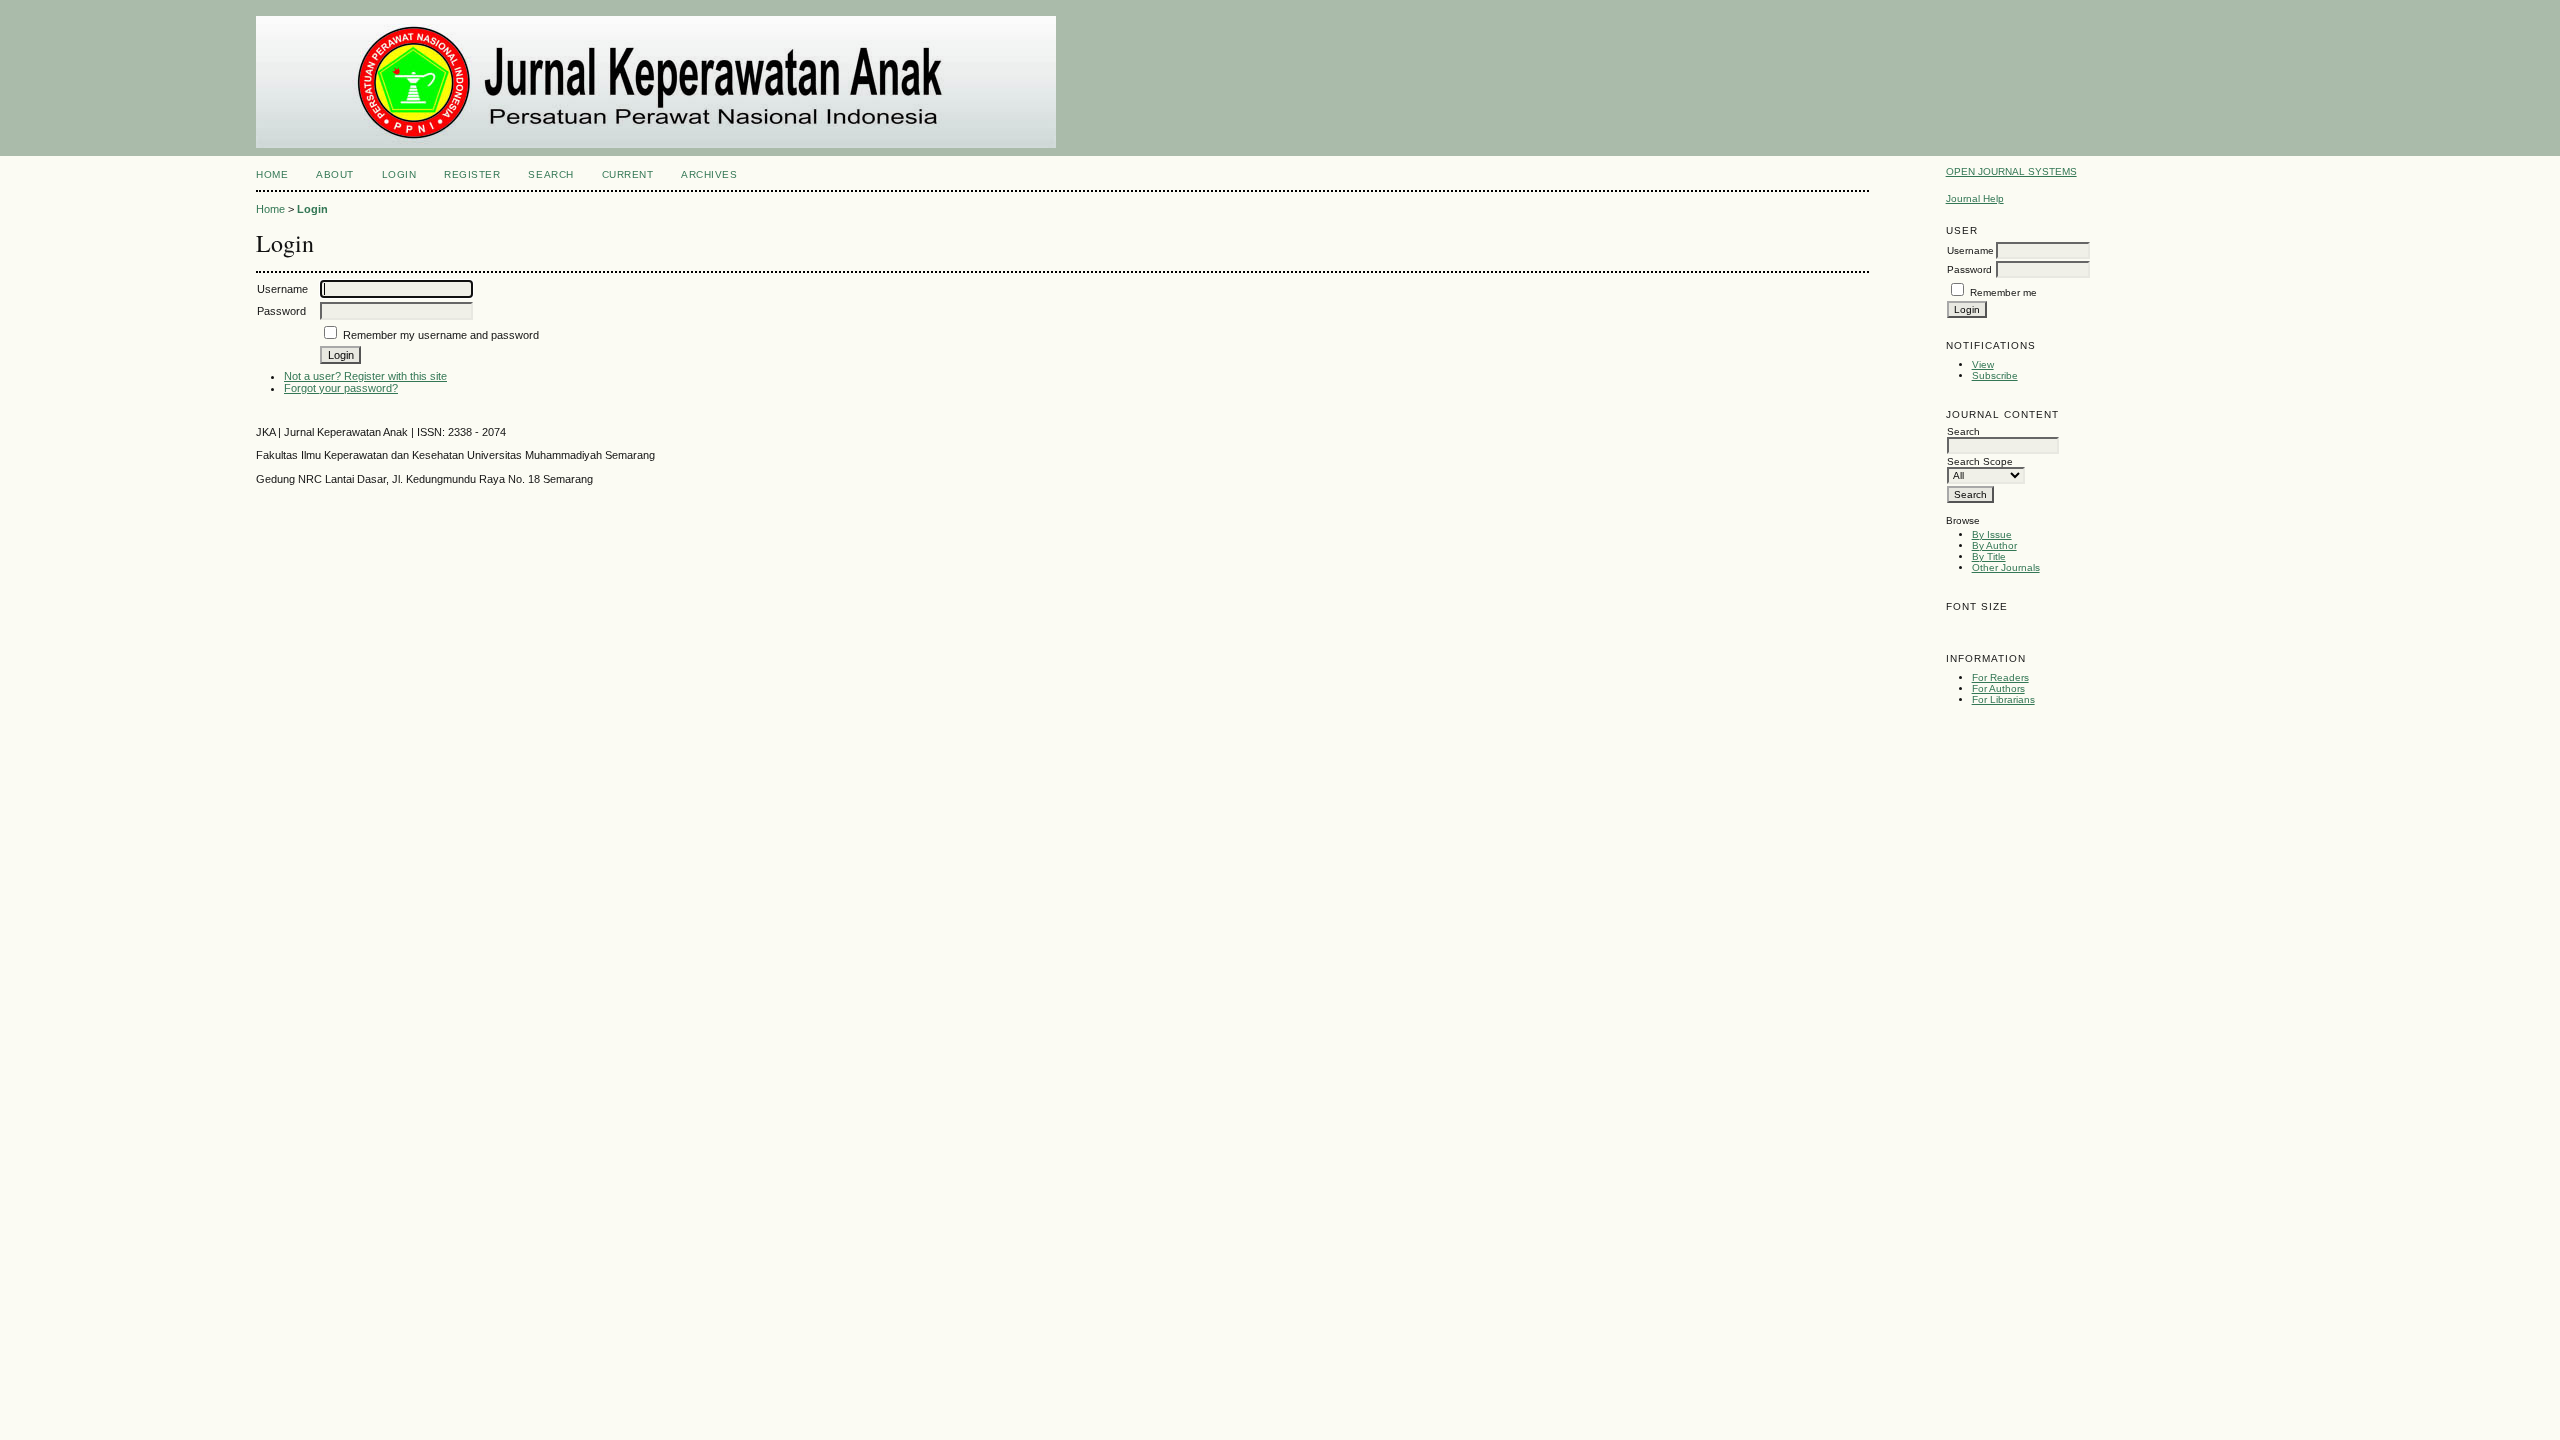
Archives (709, 174)
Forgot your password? (341, 388)
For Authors (1998, 688)
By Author (1994, 545)
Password (1969, 269)
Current (628, 174)
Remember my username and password (441, 335)
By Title (1989, 556)
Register (472, 174)
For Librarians (2003, 699)
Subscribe (1995, 375)
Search (550, 174)
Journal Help (1975, 198)
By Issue (1992, 534)
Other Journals (2006, 567)
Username (1970, 250)
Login (399, 174)
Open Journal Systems (2011, 171)
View (1983, 364)
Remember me (2003, 292)
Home (272, 174)
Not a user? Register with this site (365, 376)
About (335, 174)
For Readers (2000, 677)
